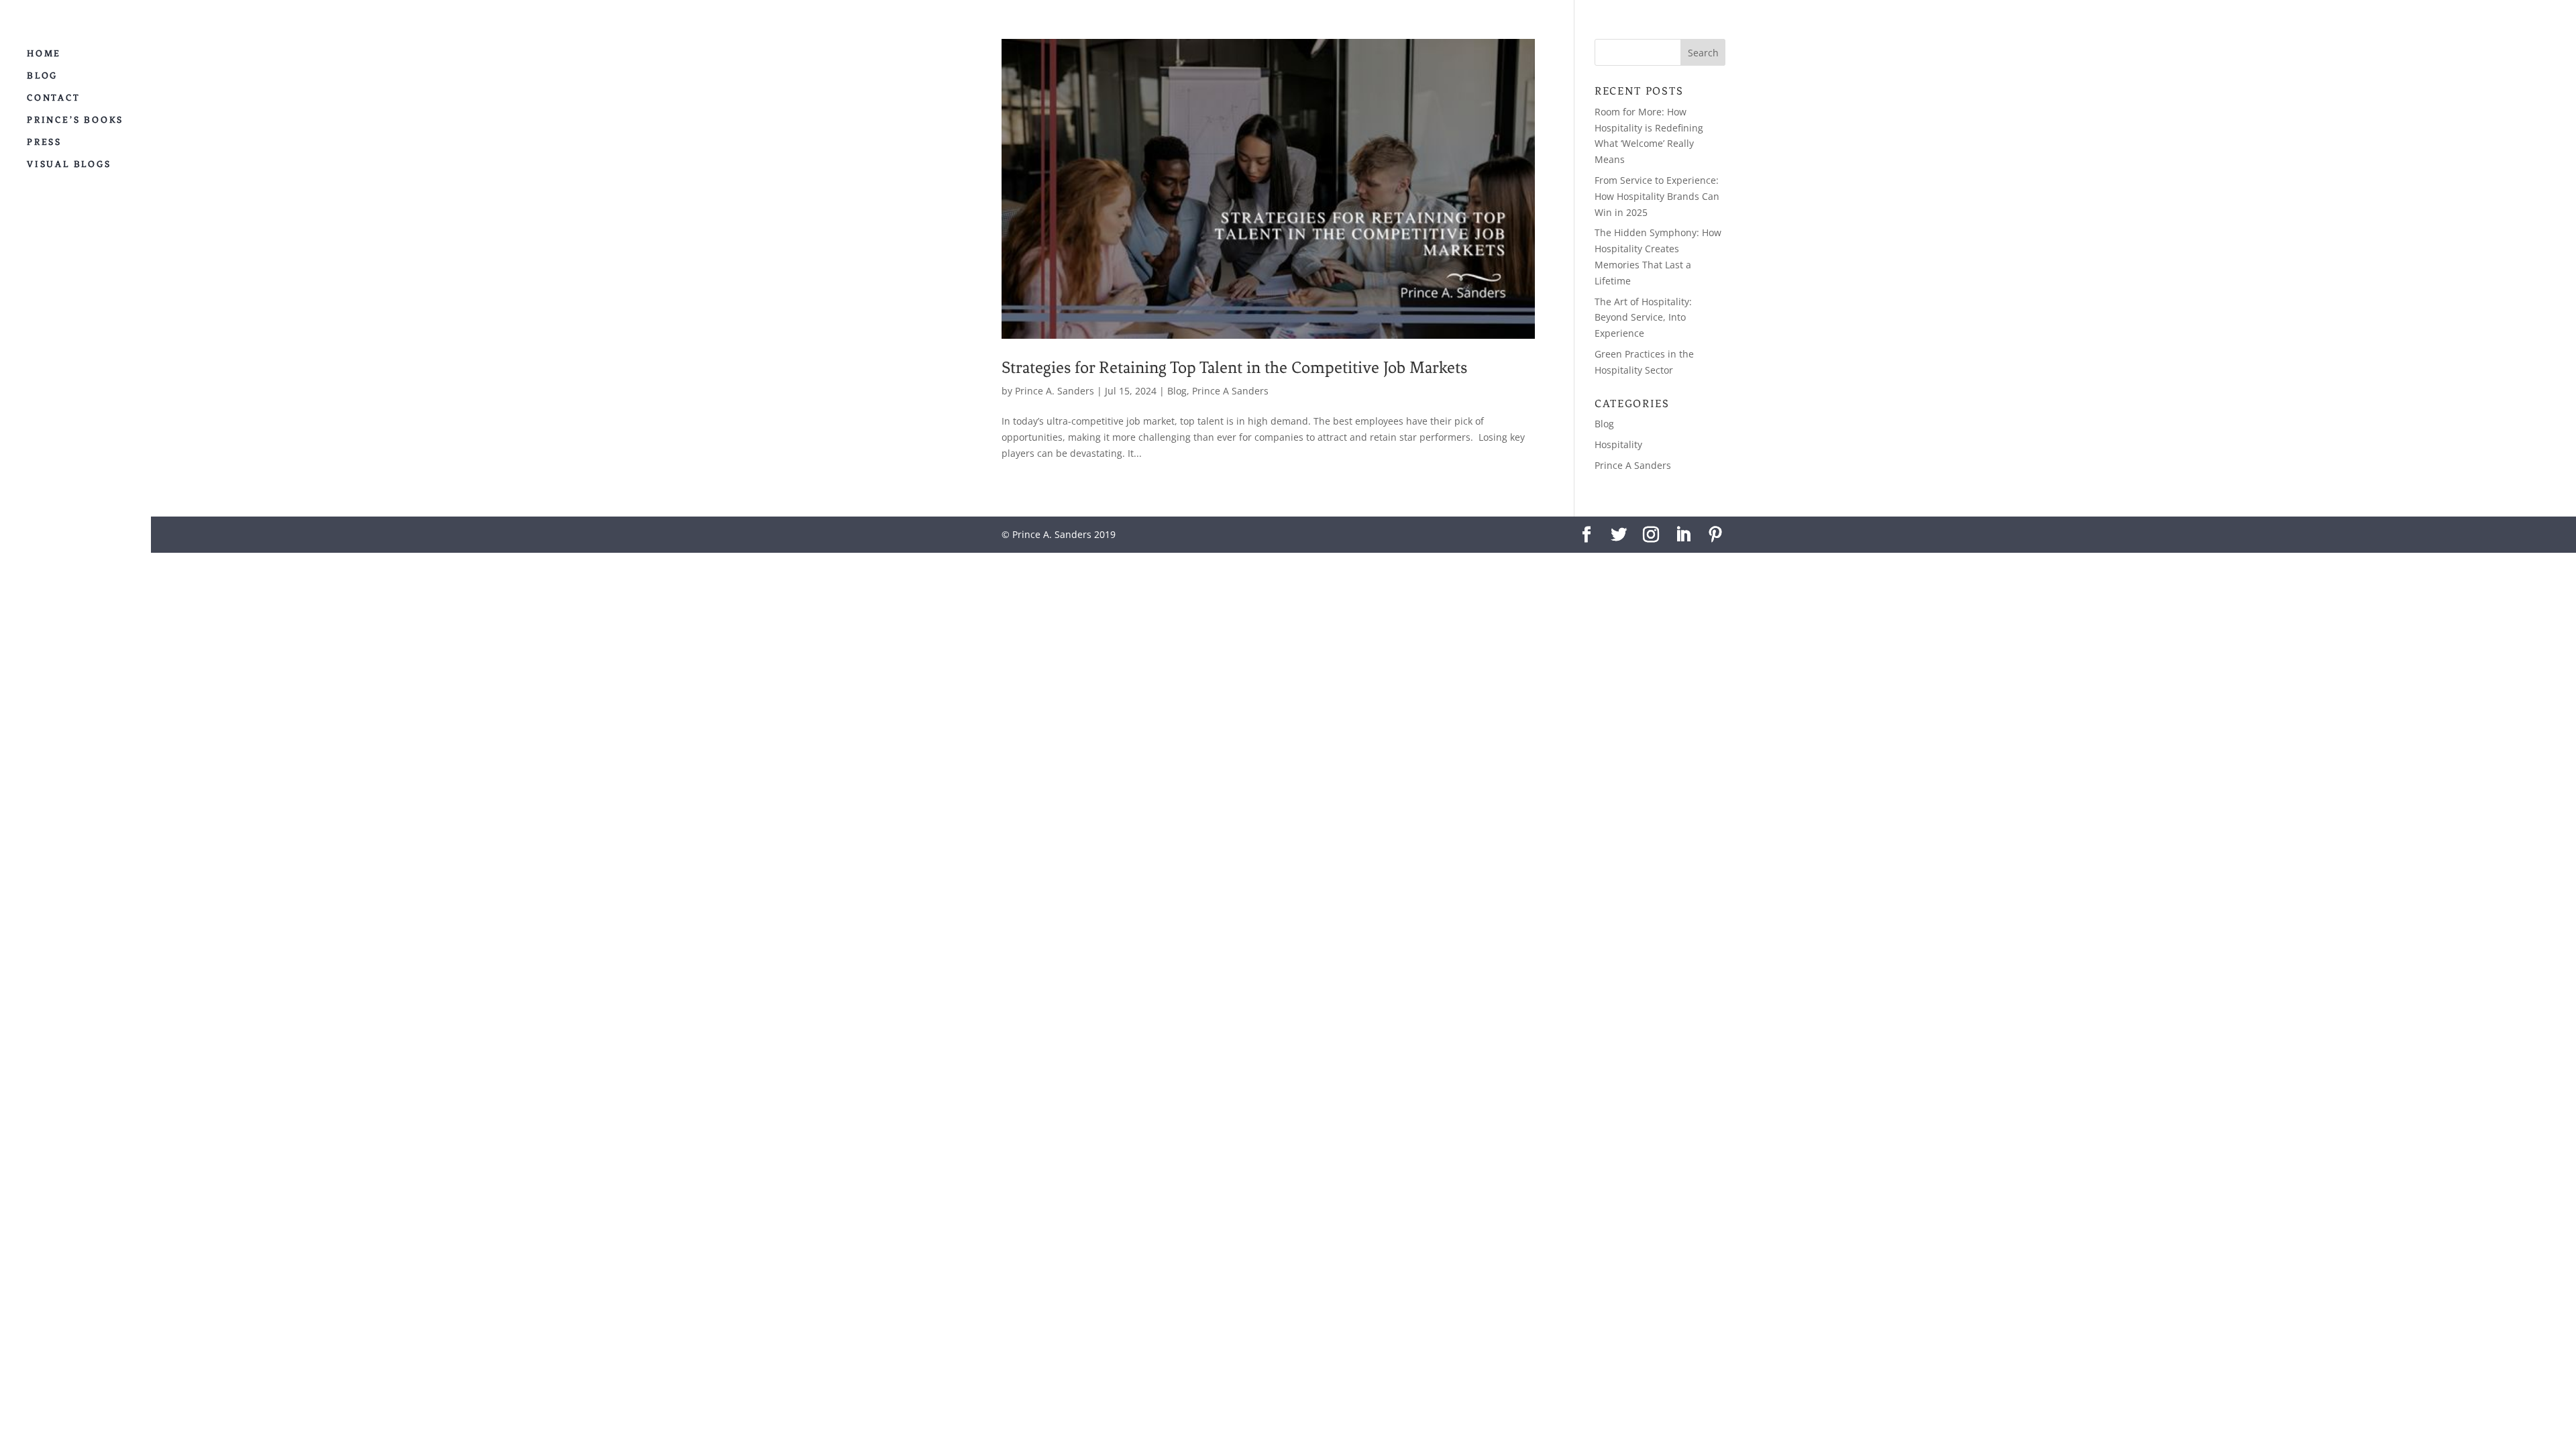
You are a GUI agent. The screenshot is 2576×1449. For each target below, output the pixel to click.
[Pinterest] (1715, 535)
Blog (42, 76)
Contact (54, 98)
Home (44, 54)
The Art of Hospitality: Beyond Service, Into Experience (1643, 318)
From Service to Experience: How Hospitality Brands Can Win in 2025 (1657, 196)
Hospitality (1618, 444)
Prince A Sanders (1230, 391)
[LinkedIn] (1683, 535)
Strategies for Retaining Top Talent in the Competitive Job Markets (1234, 367)
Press (44, 142)
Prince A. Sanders (1055, 391)
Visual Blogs (69, 164)
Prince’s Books (75, 120)
